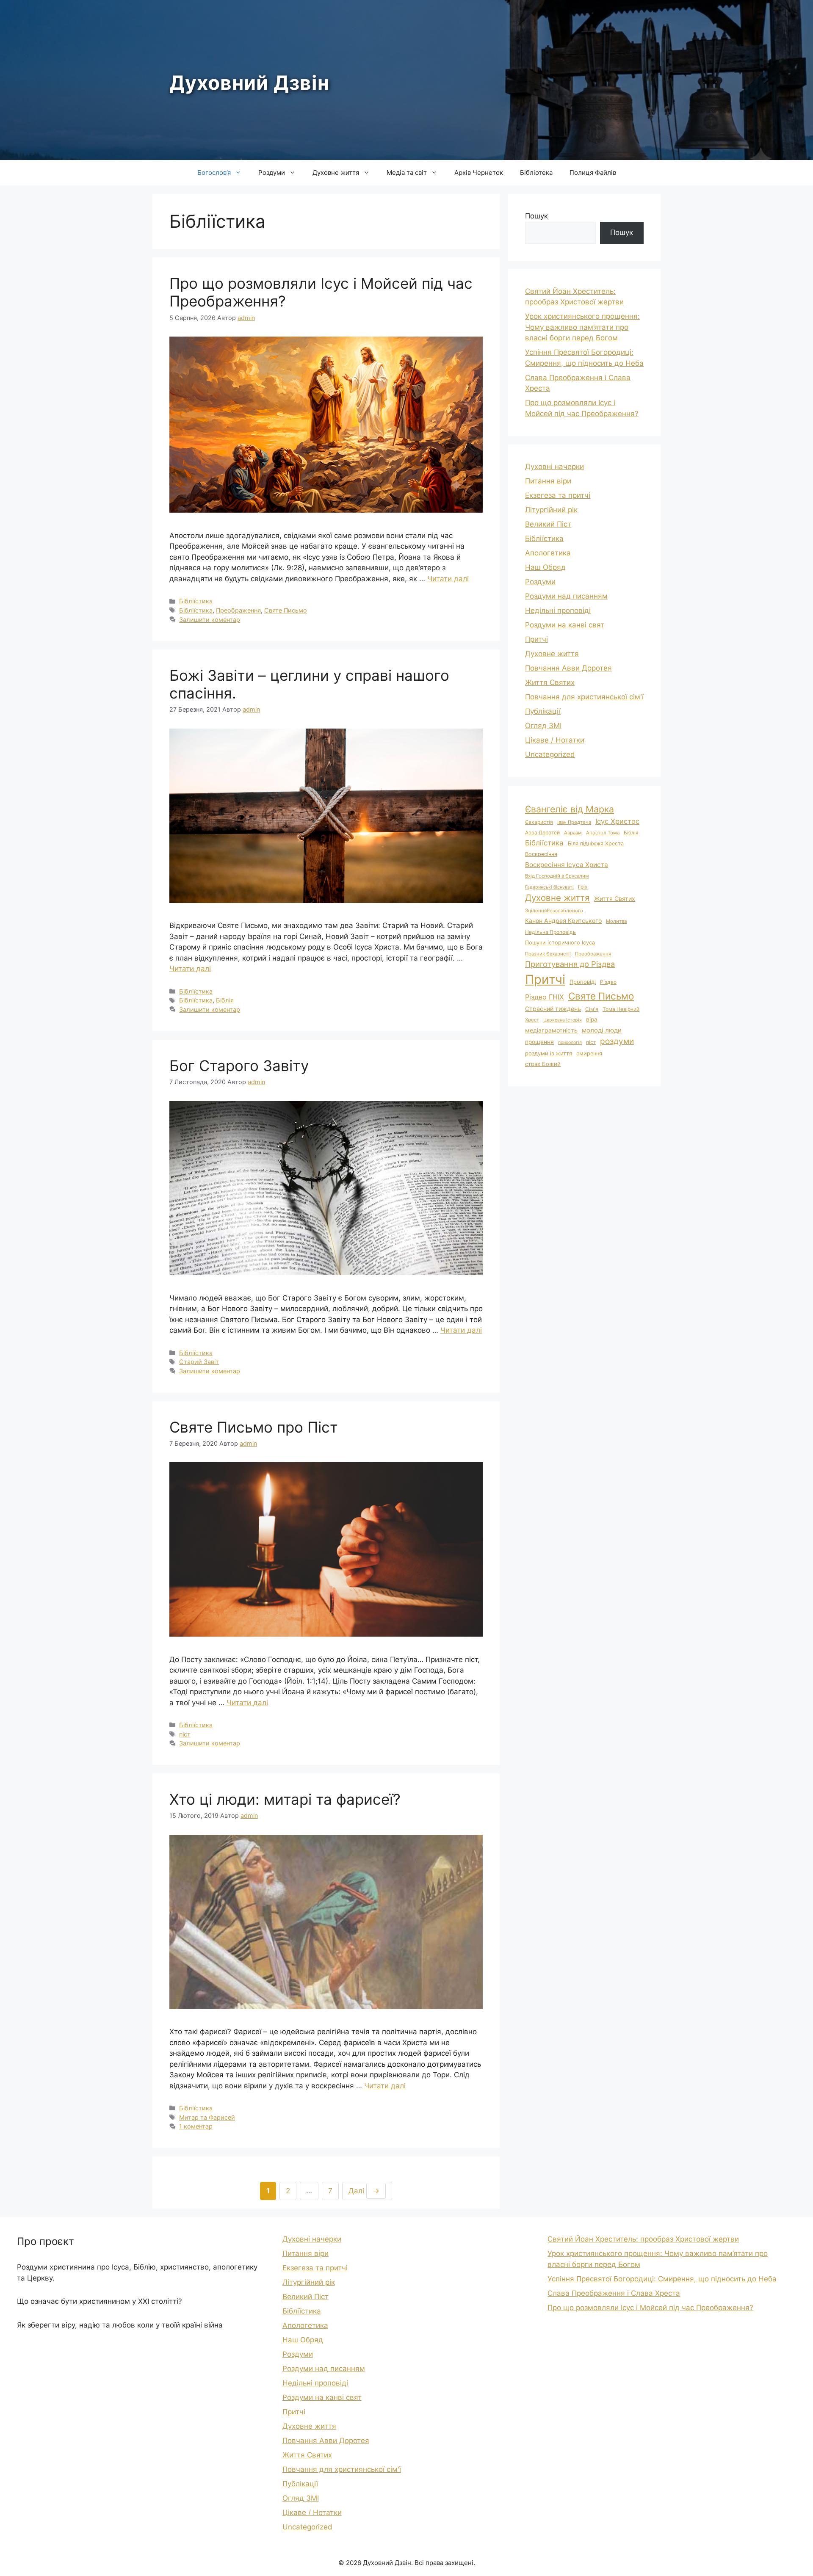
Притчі (536, 639)
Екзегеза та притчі (558, 495)
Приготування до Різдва (570, 964)
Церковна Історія (563, 1020)
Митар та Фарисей (207, 2117)
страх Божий (543, 1064)
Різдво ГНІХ (545, 997)
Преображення (238, 610)
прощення (539, 1042)
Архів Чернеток (479, 173)
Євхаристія (539, 822)
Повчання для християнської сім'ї (584, 697)
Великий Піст (548, 524)
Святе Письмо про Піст (254, 1427)
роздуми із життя (549, 1053)
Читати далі (448, 579)
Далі (364, 2191)
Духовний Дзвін (249, 83)
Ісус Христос (617, 821)
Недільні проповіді (558, 610)
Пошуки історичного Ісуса (560, 943)
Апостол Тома (603, 833)
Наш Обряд (545, 567)
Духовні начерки (554, 467)
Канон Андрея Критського (563, 921)
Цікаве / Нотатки (555, 740)
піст (185, 1734)
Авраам (573, 833)
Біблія (225, 1000)
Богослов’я (214, 173)
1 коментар (196, 2126)
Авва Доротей (542, 832)
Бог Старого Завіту (239, 1066)
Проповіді (583, 982)
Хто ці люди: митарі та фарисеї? (285, 1799)
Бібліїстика (196, 601)
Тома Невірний (621, 1009)
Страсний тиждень (553, 1009)
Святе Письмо (286, 610)
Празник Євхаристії (548, 954)
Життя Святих (550, 682)
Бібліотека (536, 173)
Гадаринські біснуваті (549, 887)
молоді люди (602, 1030)
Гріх (583, 887)
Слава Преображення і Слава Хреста (614, 2293)
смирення (589, 1053)
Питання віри (548, 481)
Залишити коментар (210, 620)
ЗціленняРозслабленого (554, 911)
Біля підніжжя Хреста (596, 843)
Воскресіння (541, 854)
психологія (570, 1042)
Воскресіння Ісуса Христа (567, 865)
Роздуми (272, 173)
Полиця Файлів (593, 173)
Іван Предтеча (574, 822)
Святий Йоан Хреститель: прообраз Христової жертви (643, 2239)
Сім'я (592, 1009)
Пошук (536, 216)
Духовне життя (336, 173)
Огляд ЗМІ (543, 726)
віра (592, 1019)
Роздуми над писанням (566, 596)
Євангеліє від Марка (570, 809)
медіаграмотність (551, 1030)
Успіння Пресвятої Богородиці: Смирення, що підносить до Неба (662, 2279)
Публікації (543, 711)
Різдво (608, 982)
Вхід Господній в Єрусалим (557, 876)
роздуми (617, 1041)
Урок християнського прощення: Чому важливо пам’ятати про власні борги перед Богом (582, 327)
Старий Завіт (199, 1362)
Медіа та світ (407, 173)
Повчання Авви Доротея (568, 668)
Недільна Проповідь (550, 932)
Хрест (532, 1020)
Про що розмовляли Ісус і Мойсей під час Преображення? (650, 2308)
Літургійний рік (551, 510)
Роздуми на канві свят (565, 625)
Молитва (616, 921)
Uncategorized (550, 754)
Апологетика (548, 553)
